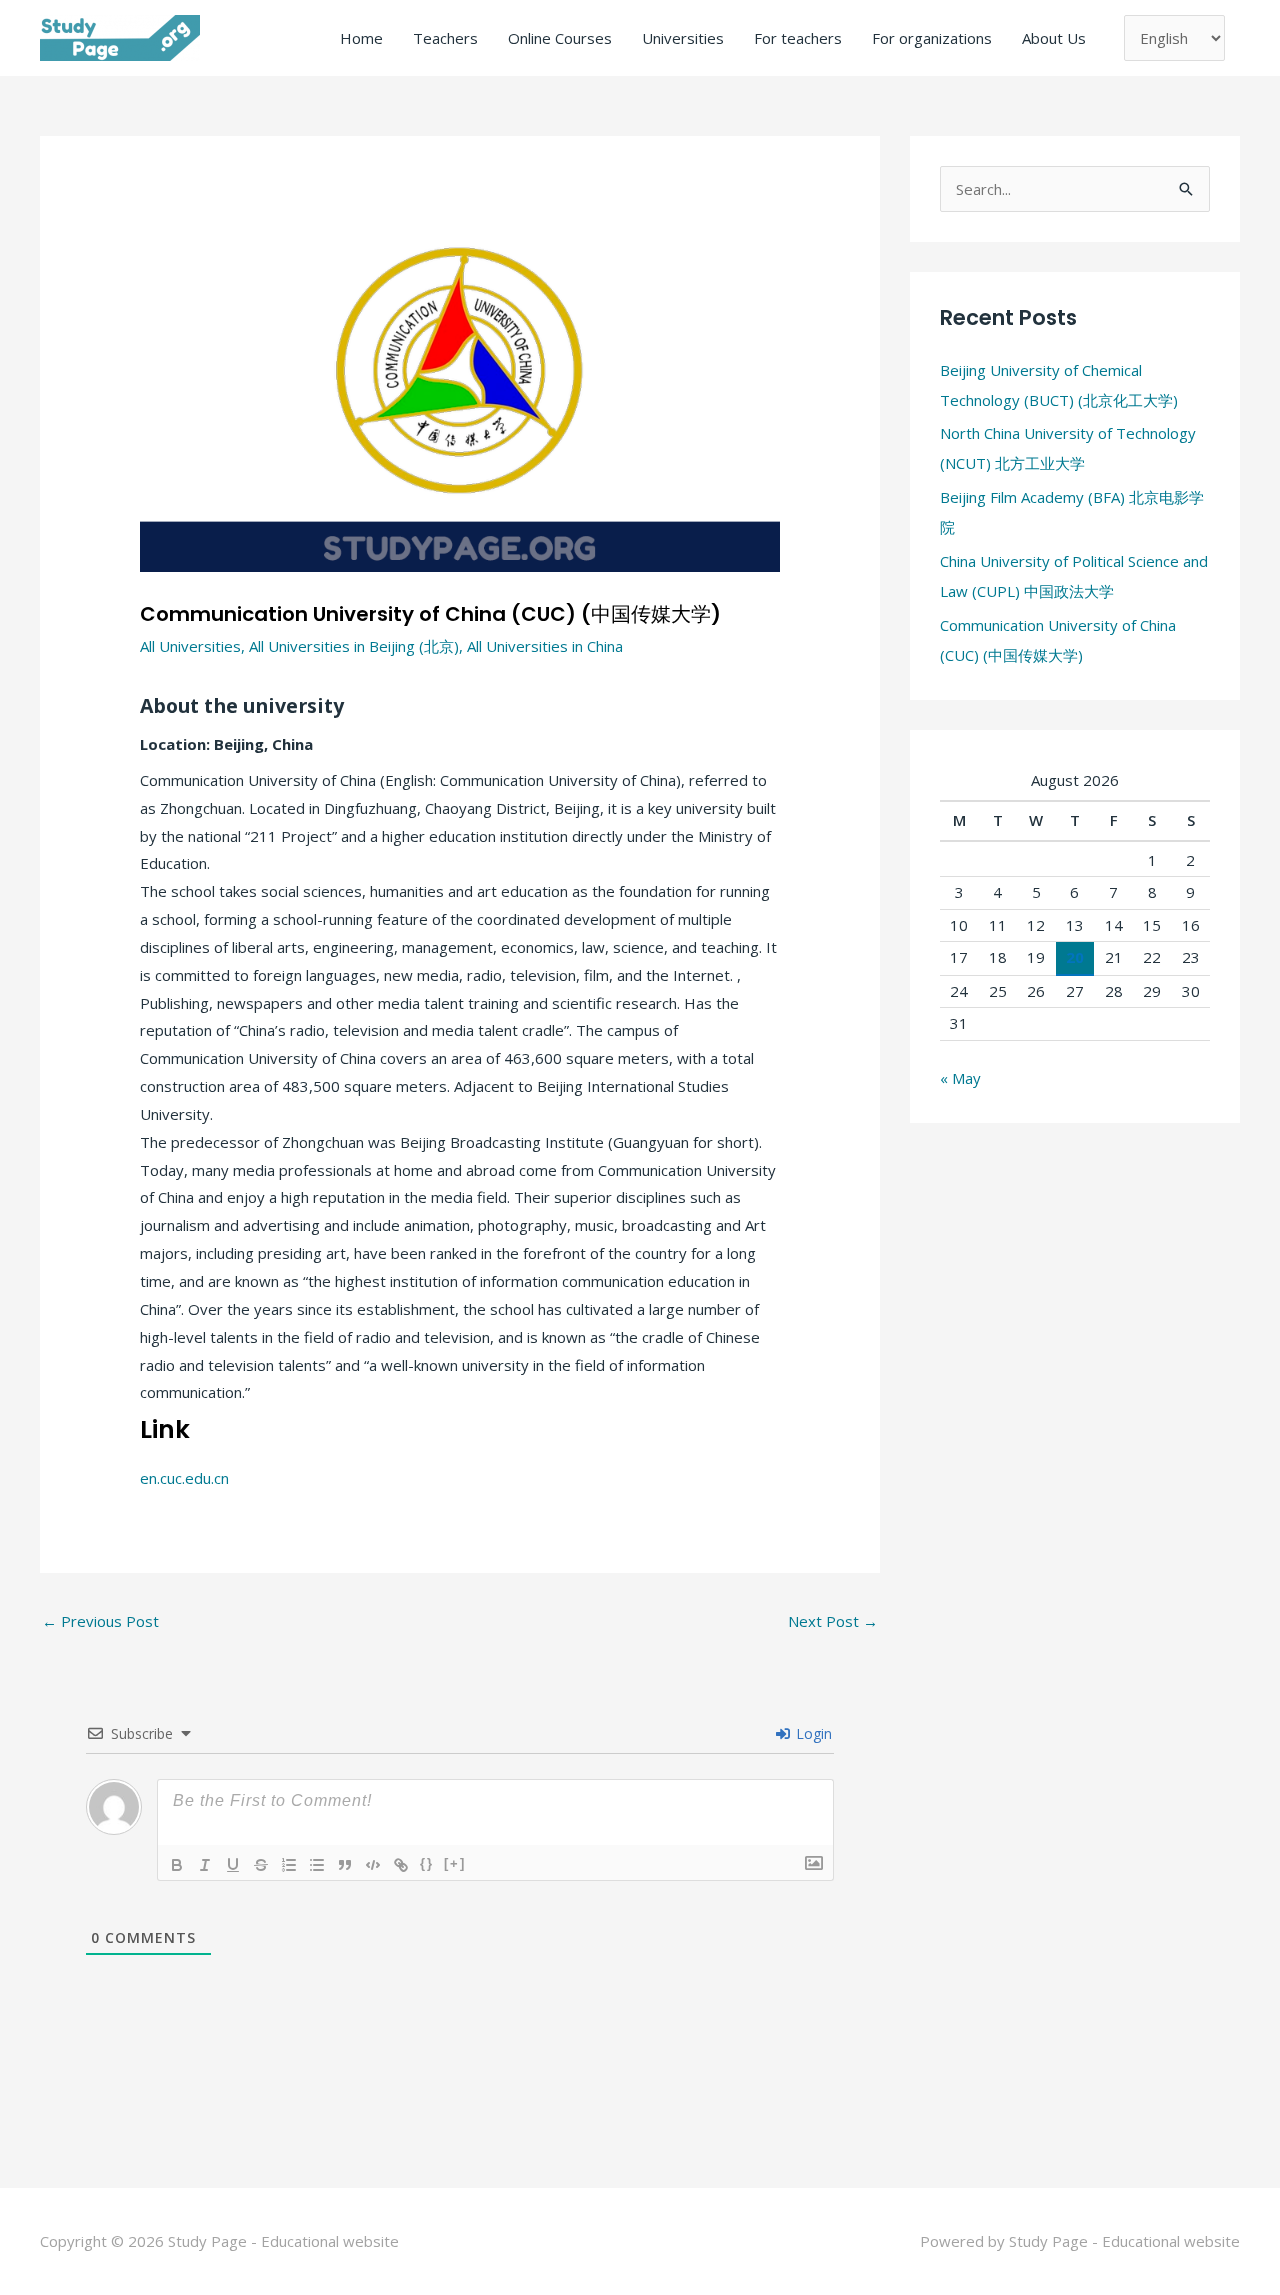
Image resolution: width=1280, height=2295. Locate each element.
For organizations (932, 38)
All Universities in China (545, 646)
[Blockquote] (345, 1865)
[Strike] (261, 1865)
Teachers (445, 38)
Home (361, 38)
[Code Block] (373, 1865)
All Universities (190, 646)
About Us (1054, 38)
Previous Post (100, 1621)
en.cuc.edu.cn (184, 1478)
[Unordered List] (317, 1865)
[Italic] (205, 1865)
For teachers (798, 38)
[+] (455, 1863)
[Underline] (233, 1865)
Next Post (833, 1621)
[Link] (401, 1865)
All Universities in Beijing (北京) (354, 646)
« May (960, 1078)
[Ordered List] (289, 1865)
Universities (683, 38)
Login (812, 1733)
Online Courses (560, 38)
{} (427, 1863)
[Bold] (177, 1865)
